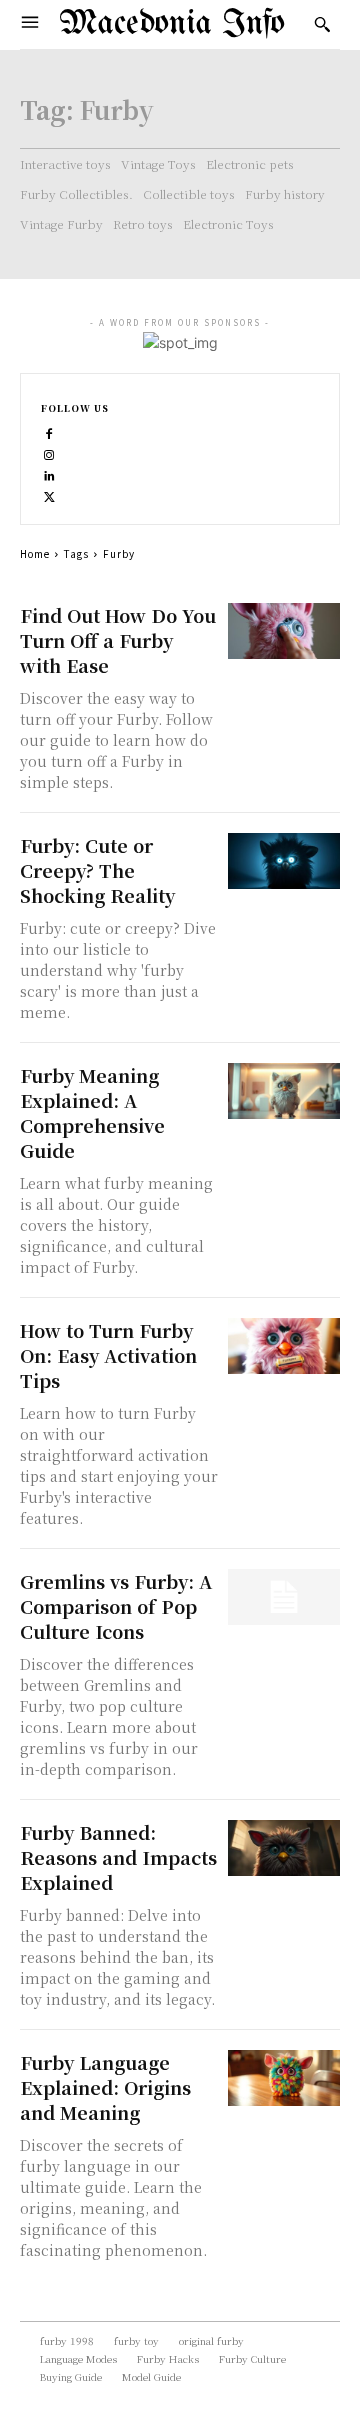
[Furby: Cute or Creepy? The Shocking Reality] (284, 861)
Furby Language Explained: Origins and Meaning (105, 2087)
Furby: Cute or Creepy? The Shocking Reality (97, 870)
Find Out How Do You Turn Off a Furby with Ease (118, 640)
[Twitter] (49, 494)
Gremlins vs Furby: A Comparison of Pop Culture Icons (116, 1606)
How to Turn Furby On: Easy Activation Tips (108, 1355)
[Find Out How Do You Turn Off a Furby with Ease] (284, 631)
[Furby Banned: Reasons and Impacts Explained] (284, 1848)
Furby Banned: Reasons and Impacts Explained (118, 1857)
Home (35, 553)
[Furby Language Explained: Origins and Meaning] (284, 2078)
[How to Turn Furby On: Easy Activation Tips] (284, 1346)
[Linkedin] (49, 473)
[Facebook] (49, 431)
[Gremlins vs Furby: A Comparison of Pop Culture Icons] (284, 1597)
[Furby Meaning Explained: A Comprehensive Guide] (284, 1091)
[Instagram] (49, 452)
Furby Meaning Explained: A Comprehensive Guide (92, 1112)
